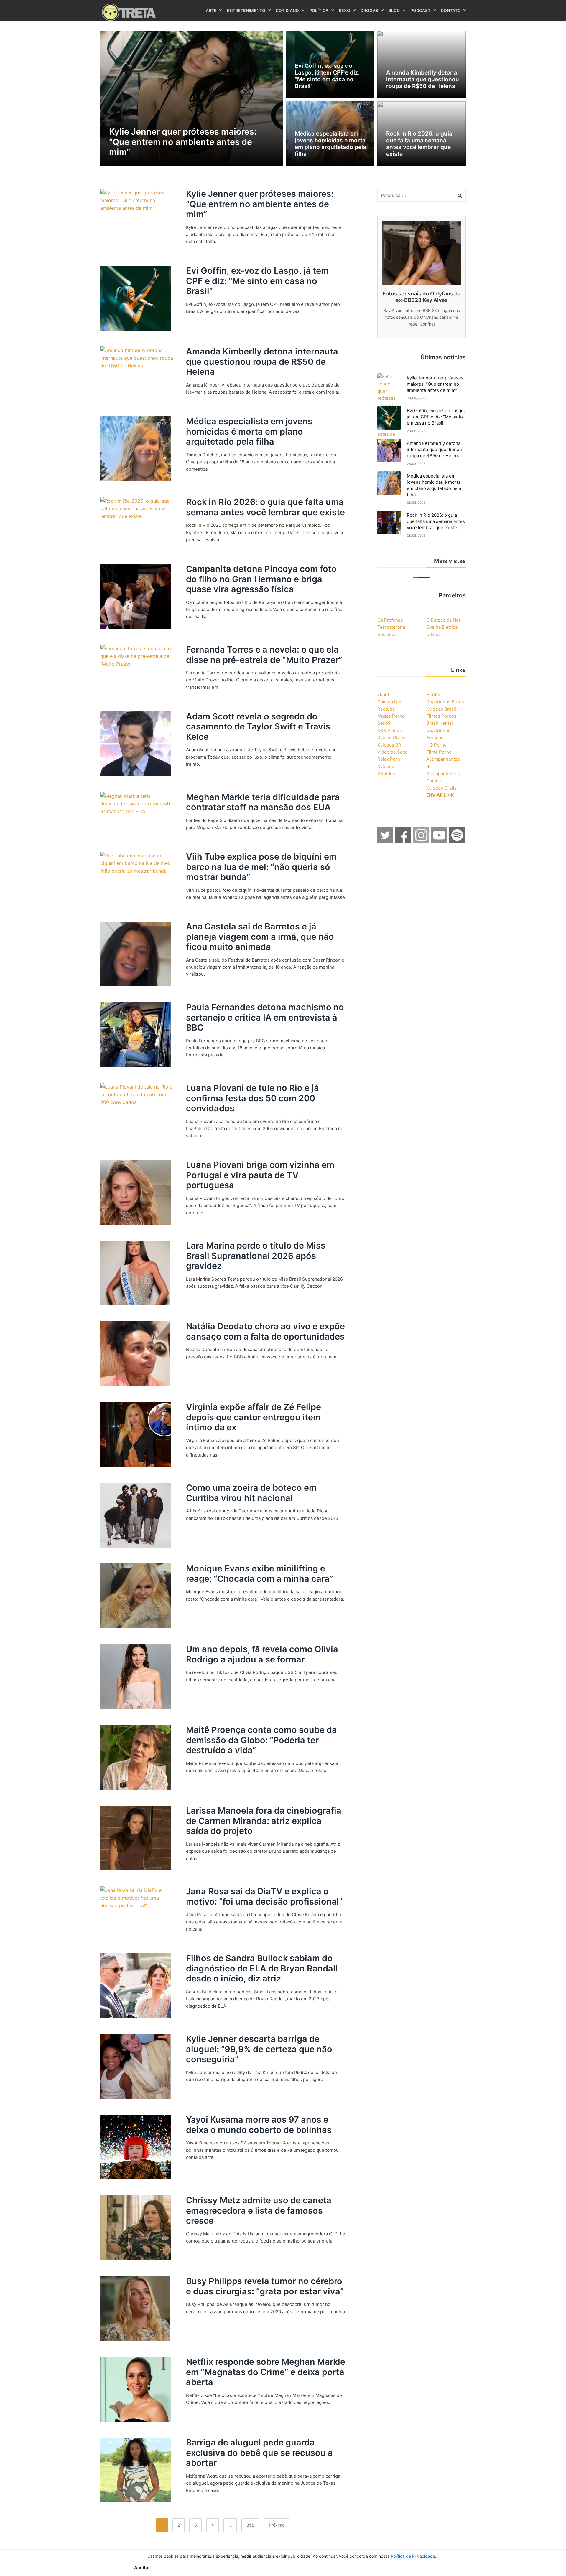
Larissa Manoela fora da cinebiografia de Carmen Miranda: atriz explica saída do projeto (264, 1821)
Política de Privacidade (413, 2556)
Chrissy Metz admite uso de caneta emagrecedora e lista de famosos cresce (259, 2210)
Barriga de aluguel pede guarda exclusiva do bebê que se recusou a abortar (259, 2453)
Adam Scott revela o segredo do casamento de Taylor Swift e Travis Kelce (258, 726)
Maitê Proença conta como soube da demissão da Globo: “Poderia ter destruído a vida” (261, 1740)
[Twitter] (386, 841)
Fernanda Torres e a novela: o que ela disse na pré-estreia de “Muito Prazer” (264, 655)
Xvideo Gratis (391, 738)
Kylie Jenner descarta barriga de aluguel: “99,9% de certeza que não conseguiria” (259, 2049)
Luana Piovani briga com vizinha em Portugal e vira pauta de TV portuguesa (260, 1175)
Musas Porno (391, 716)
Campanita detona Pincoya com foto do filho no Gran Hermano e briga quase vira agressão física (261, 579)
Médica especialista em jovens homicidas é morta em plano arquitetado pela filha (249, 431)
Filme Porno (439, 752)
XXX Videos (390, 730)
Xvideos (386, 766)
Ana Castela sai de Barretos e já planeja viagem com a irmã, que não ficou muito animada (260, 937)
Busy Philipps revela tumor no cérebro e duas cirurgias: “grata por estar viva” (265, 2286)
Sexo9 (384, 723)
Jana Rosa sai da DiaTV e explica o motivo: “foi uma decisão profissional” (264, 1896)
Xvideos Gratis (441, 788)
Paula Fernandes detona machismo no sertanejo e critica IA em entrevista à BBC (265, 1017)
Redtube (386, 709)
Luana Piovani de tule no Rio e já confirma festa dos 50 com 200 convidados (252, 1098)
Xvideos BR (389, 745)
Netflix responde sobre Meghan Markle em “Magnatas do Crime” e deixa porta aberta (266, 2372)
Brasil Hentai (440, 723)
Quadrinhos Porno (445, 702)
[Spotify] (458, 841)
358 (250, 2525)
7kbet (383, 695)
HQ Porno (436, 745)
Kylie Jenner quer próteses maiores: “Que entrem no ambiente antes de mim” (260, 204)
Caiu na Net (389, 702)
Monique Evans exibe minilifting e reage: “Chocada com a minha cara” (260, 1573)
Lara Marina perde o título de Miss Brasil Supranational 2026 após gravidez (256, 1256)
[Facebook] (404, 841)
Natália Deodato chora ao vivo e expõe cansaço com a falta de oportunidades (265, 1331)
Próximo (277, 2525)
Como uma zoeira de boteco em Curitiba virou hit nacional (251, 1493)
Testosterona (391, 627)
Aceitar (142, 2568)
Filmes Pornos (441, 716)
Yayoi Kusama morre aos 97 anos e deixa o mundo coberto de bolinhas (259, 2125)
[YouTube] (440, 841)
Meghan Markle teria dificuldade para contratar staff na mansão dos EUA (263, 802)
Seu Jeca (387, 634)
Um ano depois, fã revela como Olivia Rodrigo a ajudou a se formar (262, 1654)
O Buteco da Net (443, 620)
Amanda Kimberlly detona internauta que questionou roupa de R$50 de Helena (262, 361)
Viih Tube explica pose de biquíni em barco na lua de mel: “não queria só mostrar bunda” (261, 867)
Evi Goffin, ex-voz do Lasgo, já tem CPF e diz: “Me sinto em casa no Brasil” (257, 281)
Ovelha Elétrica (442, 627)
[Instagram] (422, 841)
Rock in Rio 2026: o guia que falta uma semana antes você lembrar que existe (265, 507)
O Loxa (433, 634)
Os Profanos (390, 620)
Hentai (433, 695)
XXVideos (388, 773)
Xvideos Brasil (441, 709)
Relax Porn (389, 759)
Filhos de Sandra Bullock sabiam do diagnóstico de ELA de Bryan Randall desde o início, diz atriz (262, 1968)
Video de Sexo (393, 752)
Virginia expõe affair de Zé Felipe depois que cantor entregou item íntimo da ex (254, 1417)
